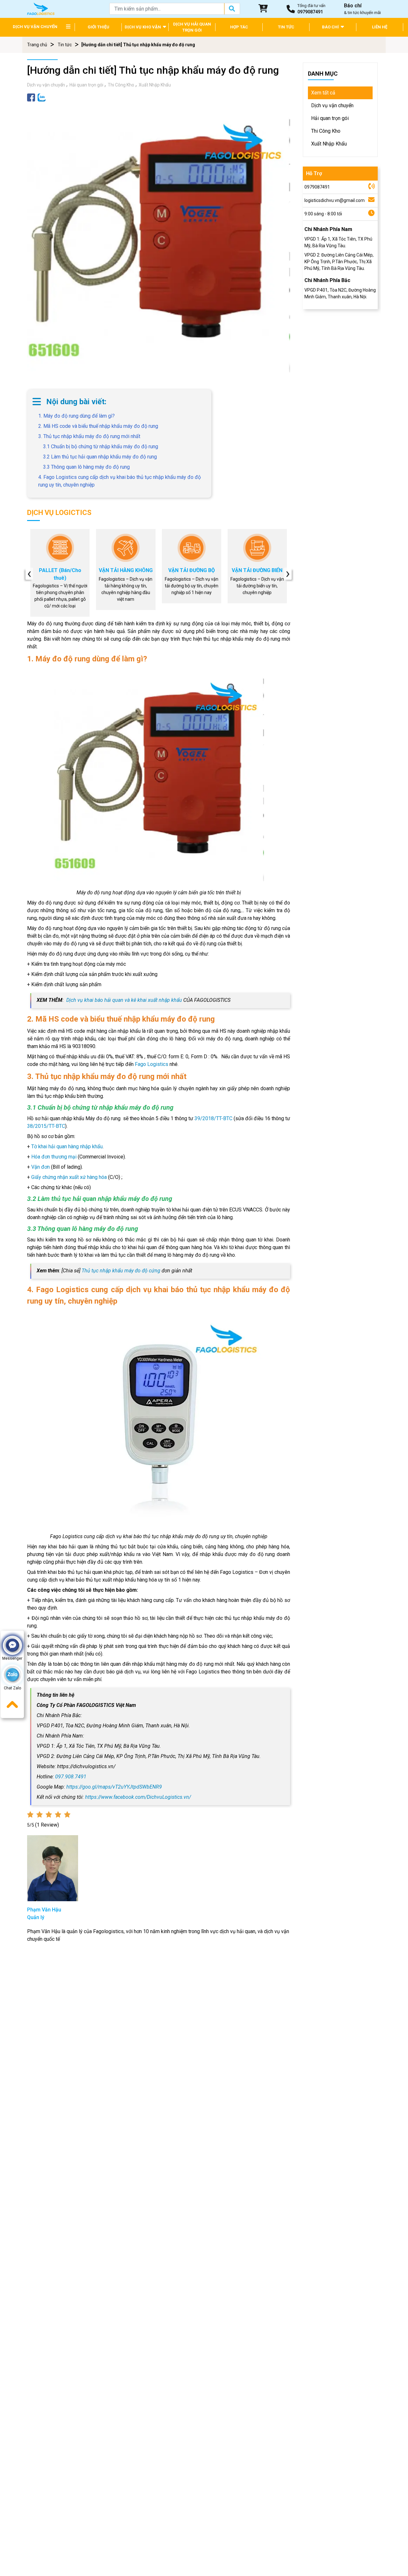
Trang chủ (37, 45)
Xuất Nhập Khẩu (155, 85)
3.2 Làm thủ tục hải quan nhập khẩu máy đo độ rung (100, 457)
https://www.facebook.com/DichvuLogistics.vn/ (138, 1797)
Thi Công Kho (121, 85)
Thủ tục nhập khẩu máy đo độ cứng (121, 1271)
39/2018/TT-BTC (213, 1118)
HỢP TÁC (239, 27)
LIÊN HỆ (380, 27)
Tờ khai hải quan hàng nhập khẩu (67, 1147)
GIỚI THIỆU (98, 27)
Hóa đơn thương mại (54, 1157)
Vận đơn (40, 1167)
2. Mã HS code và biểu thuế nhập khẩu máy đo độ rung (98, 426)
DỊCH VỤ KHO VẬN (143, 27)
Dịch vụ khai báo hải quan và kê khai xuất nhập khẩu (124, 1000)
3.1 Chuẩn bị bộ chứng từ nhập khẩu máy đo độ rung (101, 447)
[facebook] (31, 97)
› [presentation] (288, 574)
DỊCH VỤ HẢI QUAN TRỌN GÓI (192, 27)
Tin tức (65, 45)
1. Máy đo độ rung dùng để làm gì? (76, 416)
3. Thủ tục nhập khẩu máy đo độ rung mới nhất (89, 436)
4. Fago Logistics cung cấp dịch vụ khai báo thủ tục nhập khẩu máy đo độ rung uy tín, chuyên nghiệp (120, 481)
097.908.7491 (71, 1777)
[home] (41, 8)
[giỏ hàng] (263, 9)
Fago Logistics (152, 1064)
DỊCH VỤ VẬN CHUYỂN (35, 27)
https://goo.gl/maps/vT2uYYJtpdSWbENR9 (114, 1787)
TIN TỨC (286, 27)
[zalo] (42, 97)
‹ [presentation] (29, 574)
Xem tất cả (323, 93)
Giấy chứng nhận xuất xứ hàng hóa (69, 1177)
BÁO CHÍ (331, 27)
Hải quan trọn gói (86, 85)
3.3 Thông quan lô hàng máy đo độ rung (86, 467)
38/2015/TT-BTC (46, 1126)
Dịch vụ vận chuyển (46, 85)
